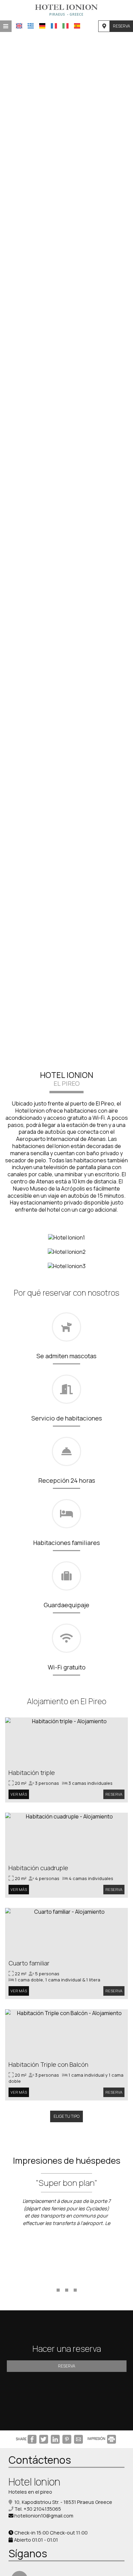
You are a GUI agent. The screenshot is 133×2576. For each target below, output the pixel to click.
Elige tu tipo (66, 2116)
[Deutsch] (42, 26)
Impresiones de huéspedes (67, 2160)
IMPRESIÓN (97, 2439)
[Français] (54, 26)
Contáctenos (40, 2460)
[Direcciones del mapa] (104, 26)
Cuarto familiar (29, 1963)
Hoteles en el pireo (30, 2492)
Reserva (121, 26)
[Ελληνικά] (31, 26)
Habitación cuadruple (38, 1868)
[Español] (77, 26)
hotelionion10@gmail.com (44, 2516)
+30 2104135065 (42, 2509)
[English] (19, 26)
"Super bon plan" (66, 2183)
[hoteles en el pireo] (66, 10)
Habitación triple (32, 1773)
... (67, 2279)
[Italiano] (65, 26)
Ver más (19, 1794)
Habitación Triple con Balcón (48, 2064)
